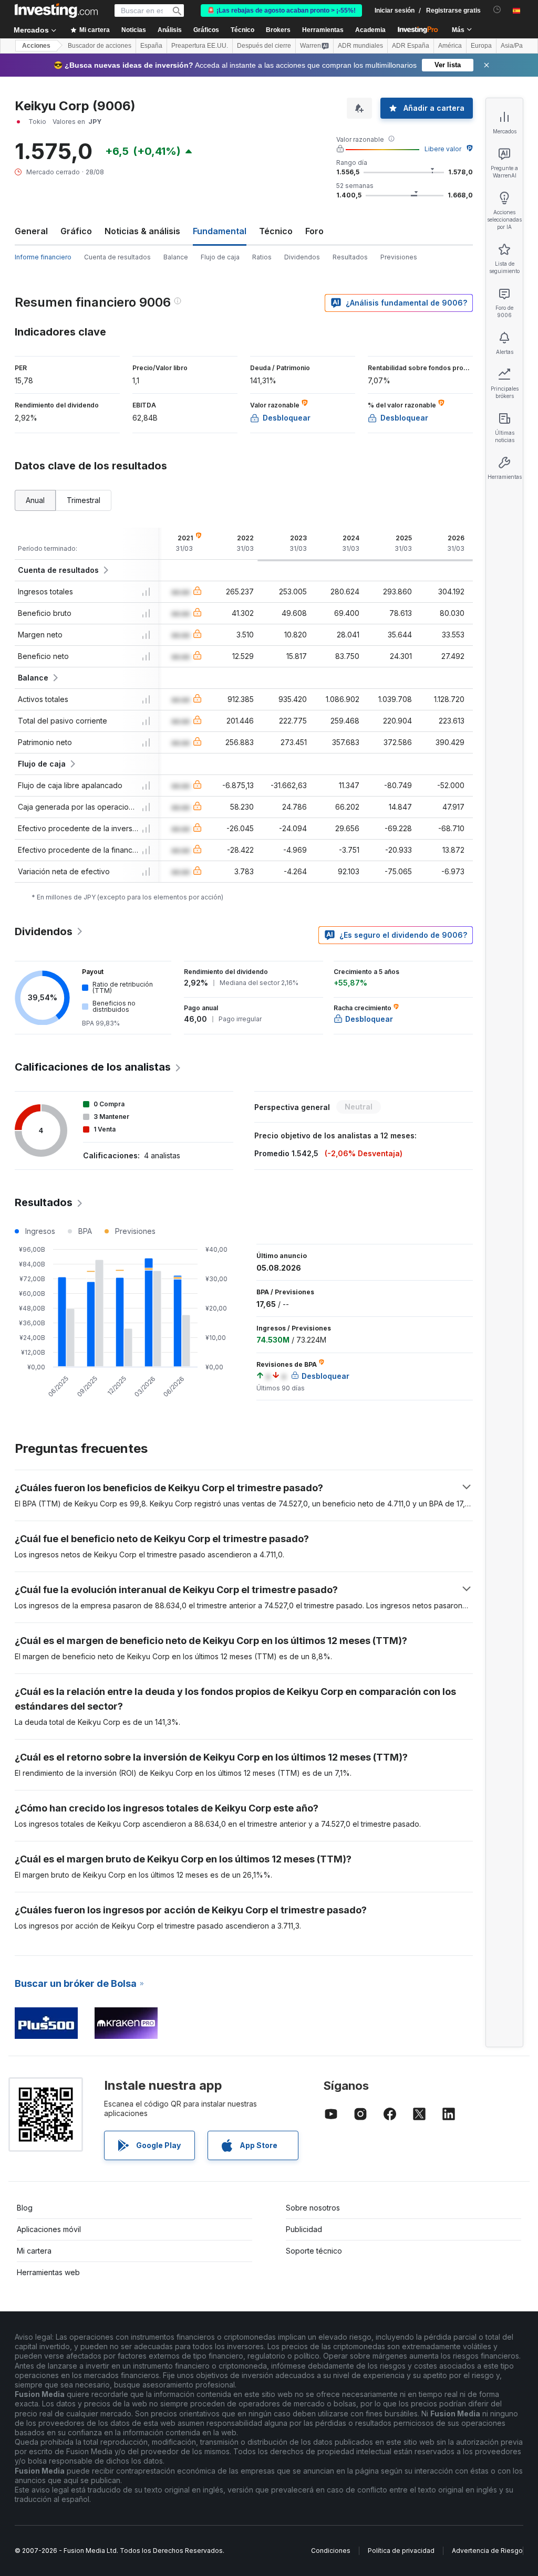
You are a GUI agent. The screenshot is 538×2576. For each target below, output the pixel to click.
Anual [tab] (35, 500)
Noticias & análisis (142, 231)
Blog (25, 2208)
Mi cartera (34, 2251)
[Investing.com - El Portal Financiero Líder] (56, 11)
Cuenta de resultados (117, 257)
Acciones (36, 46)
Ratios (262, 257)
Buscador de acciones (100, 46)
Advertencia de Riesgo (487, 2551)
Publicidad (304, 2229)
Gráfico (76, 231)
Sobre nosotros (313, 2208)
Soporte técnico (314, 2251)
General (31, 231)
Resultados (350, 257)
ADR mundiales (360, 46)
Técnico (276, 231)
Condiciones (331, 2551)
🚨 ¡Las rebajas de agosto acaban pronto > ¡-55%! (281, 11)
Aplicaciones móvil (49, 2229)
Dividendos (302, 257)
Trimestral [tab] (84, 500)
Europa (481, 46)
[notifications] (497, 10)
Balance (176, 257)
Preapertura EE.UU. (200, 46)
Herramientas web (48, 2272)
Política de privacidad (401, 2551)
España (151, 46)
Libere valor (443, 149)
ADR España (411, 46)
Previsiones (399, 257)
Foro (314, 231)
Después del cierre (264, 46)
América (450, 46)
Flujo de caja (220, 257)
